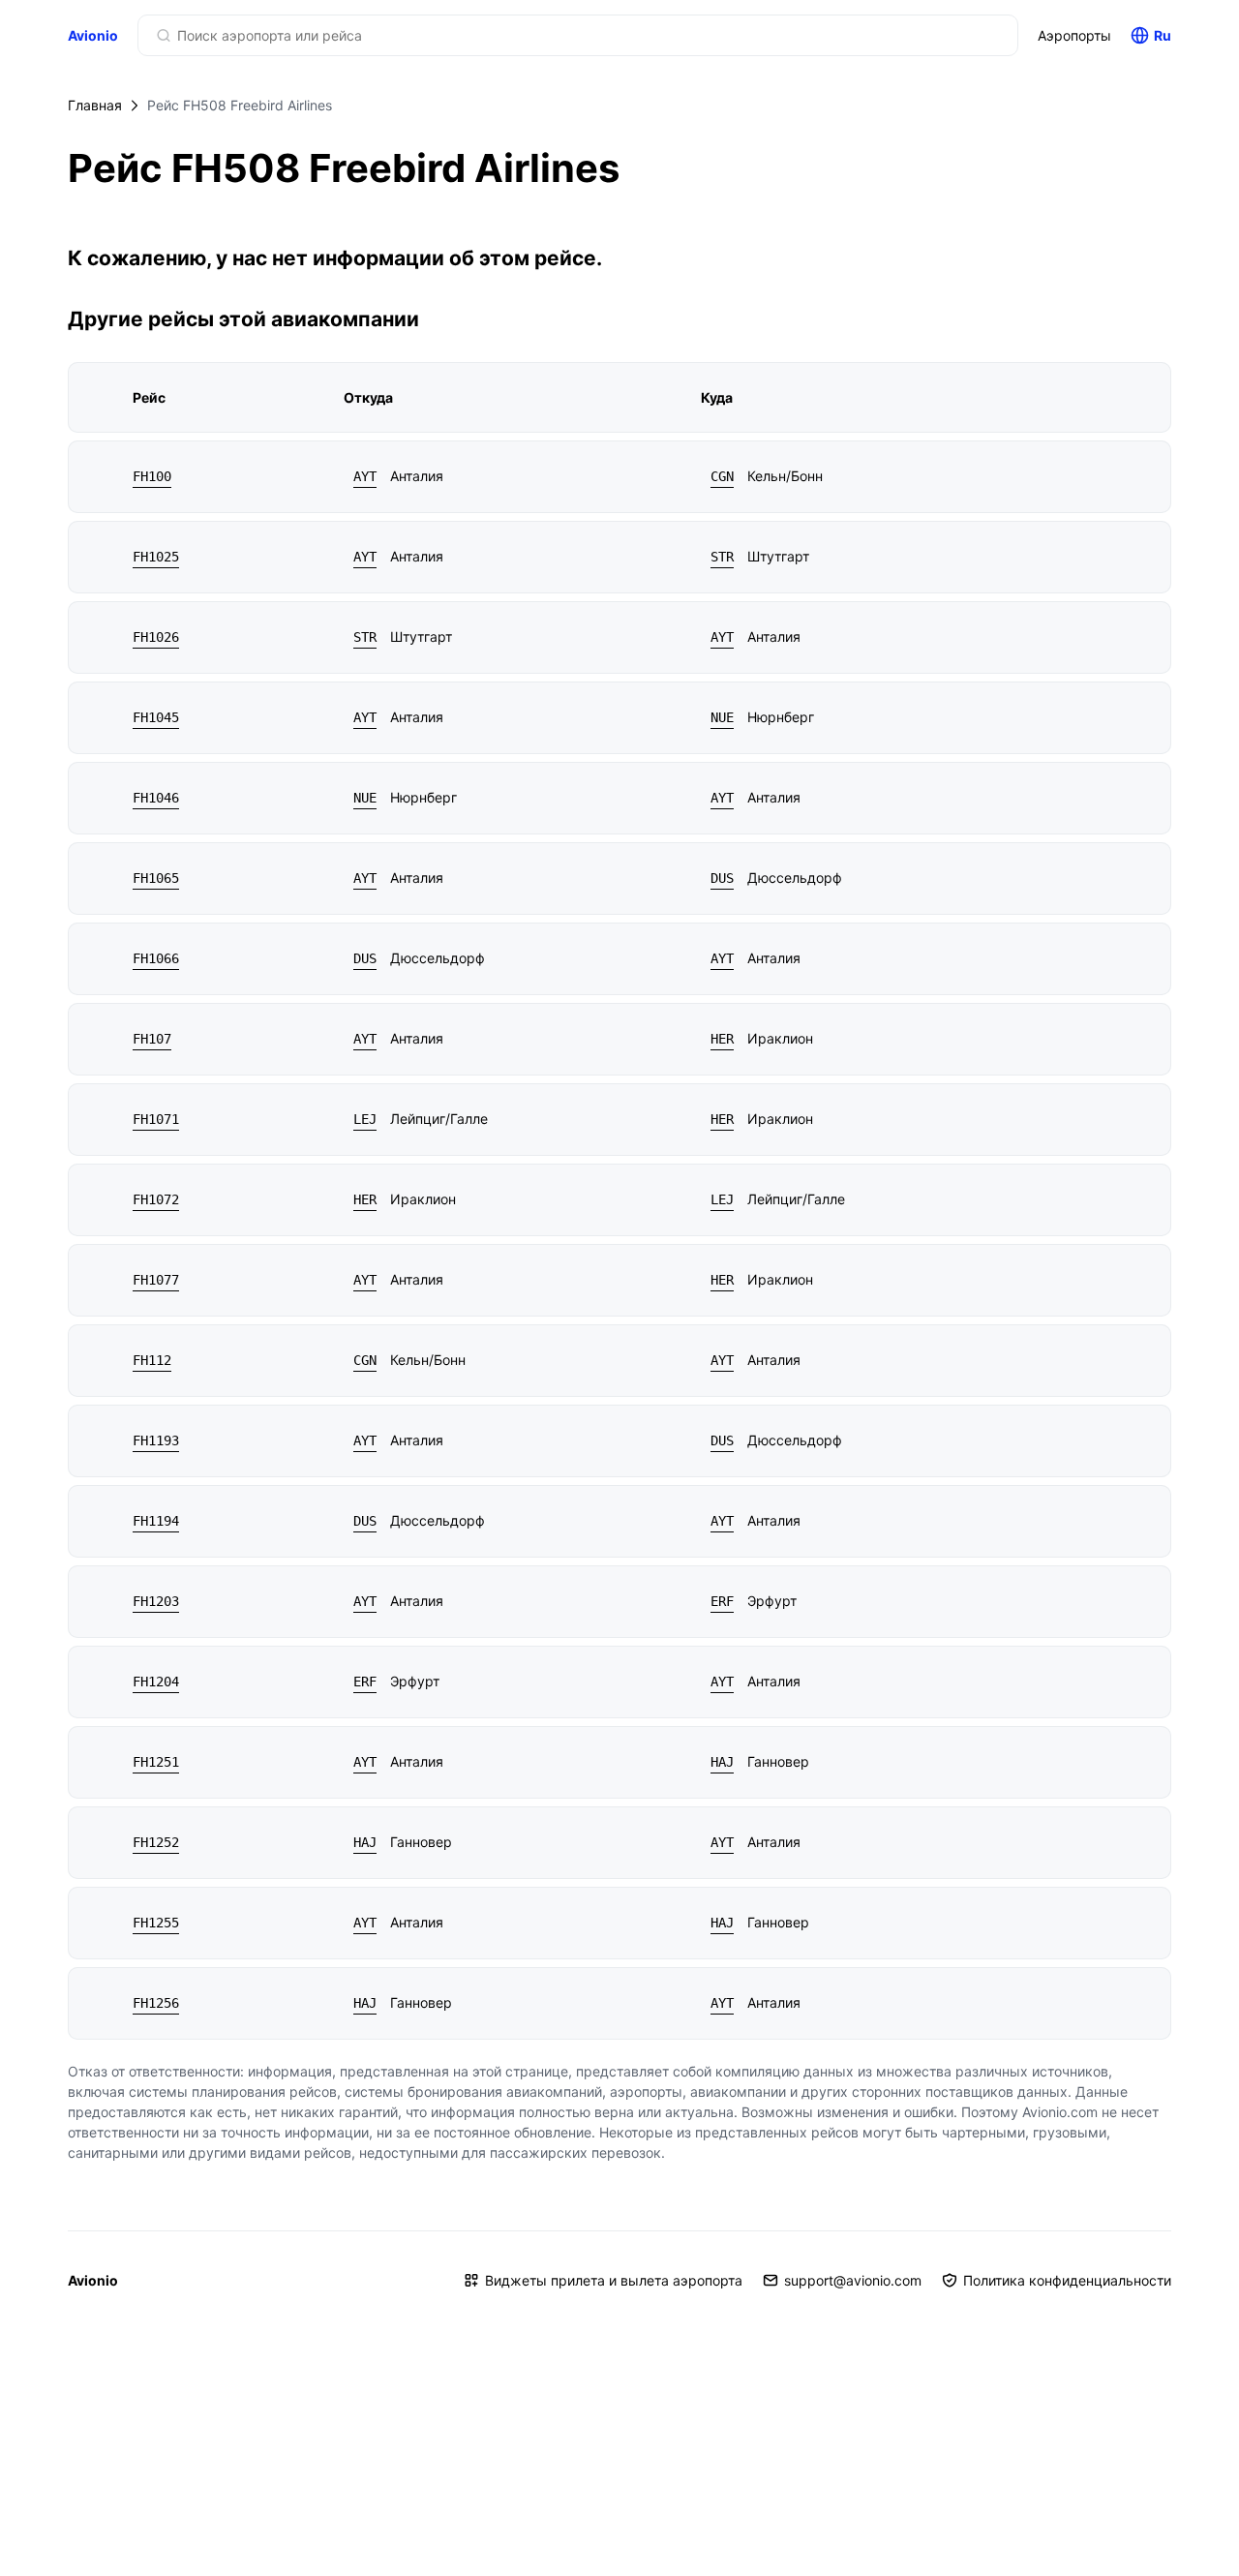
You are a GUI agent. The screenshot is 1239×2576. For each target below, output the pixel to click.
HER (722, 1039)
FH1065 (156, 878)
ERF (722, 1601)
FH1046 (156, 798)
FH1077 (156, 1280)
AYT (365, 476)
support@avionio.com (853, 2280)
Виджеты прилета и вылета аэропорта (614, 2280)
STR (722, 557)
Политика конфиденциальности (1067, 2280)
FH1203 (156, 1601)
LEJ (365, 1119)
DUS (722, 878)
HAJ (722, 1762)
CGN (722, 476)
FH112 (152, 1360)
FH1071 (156, 1119)
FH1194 (156, 1521)
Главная (95, 105)
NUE (722, 717)
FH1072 (156, 1199)
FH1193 (156, 1440)
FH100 (152, 476)
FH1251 (156, 1762)
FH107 (152, 1039)
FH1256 (156, 2003)
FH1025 (156, 557)
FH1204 (156, 1682)
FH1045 (156, 717)
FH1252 (156, 1842)
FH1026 (156, 637)
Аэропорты (1074, 35)
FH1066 (156, 958)
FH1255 (156, 1923)
